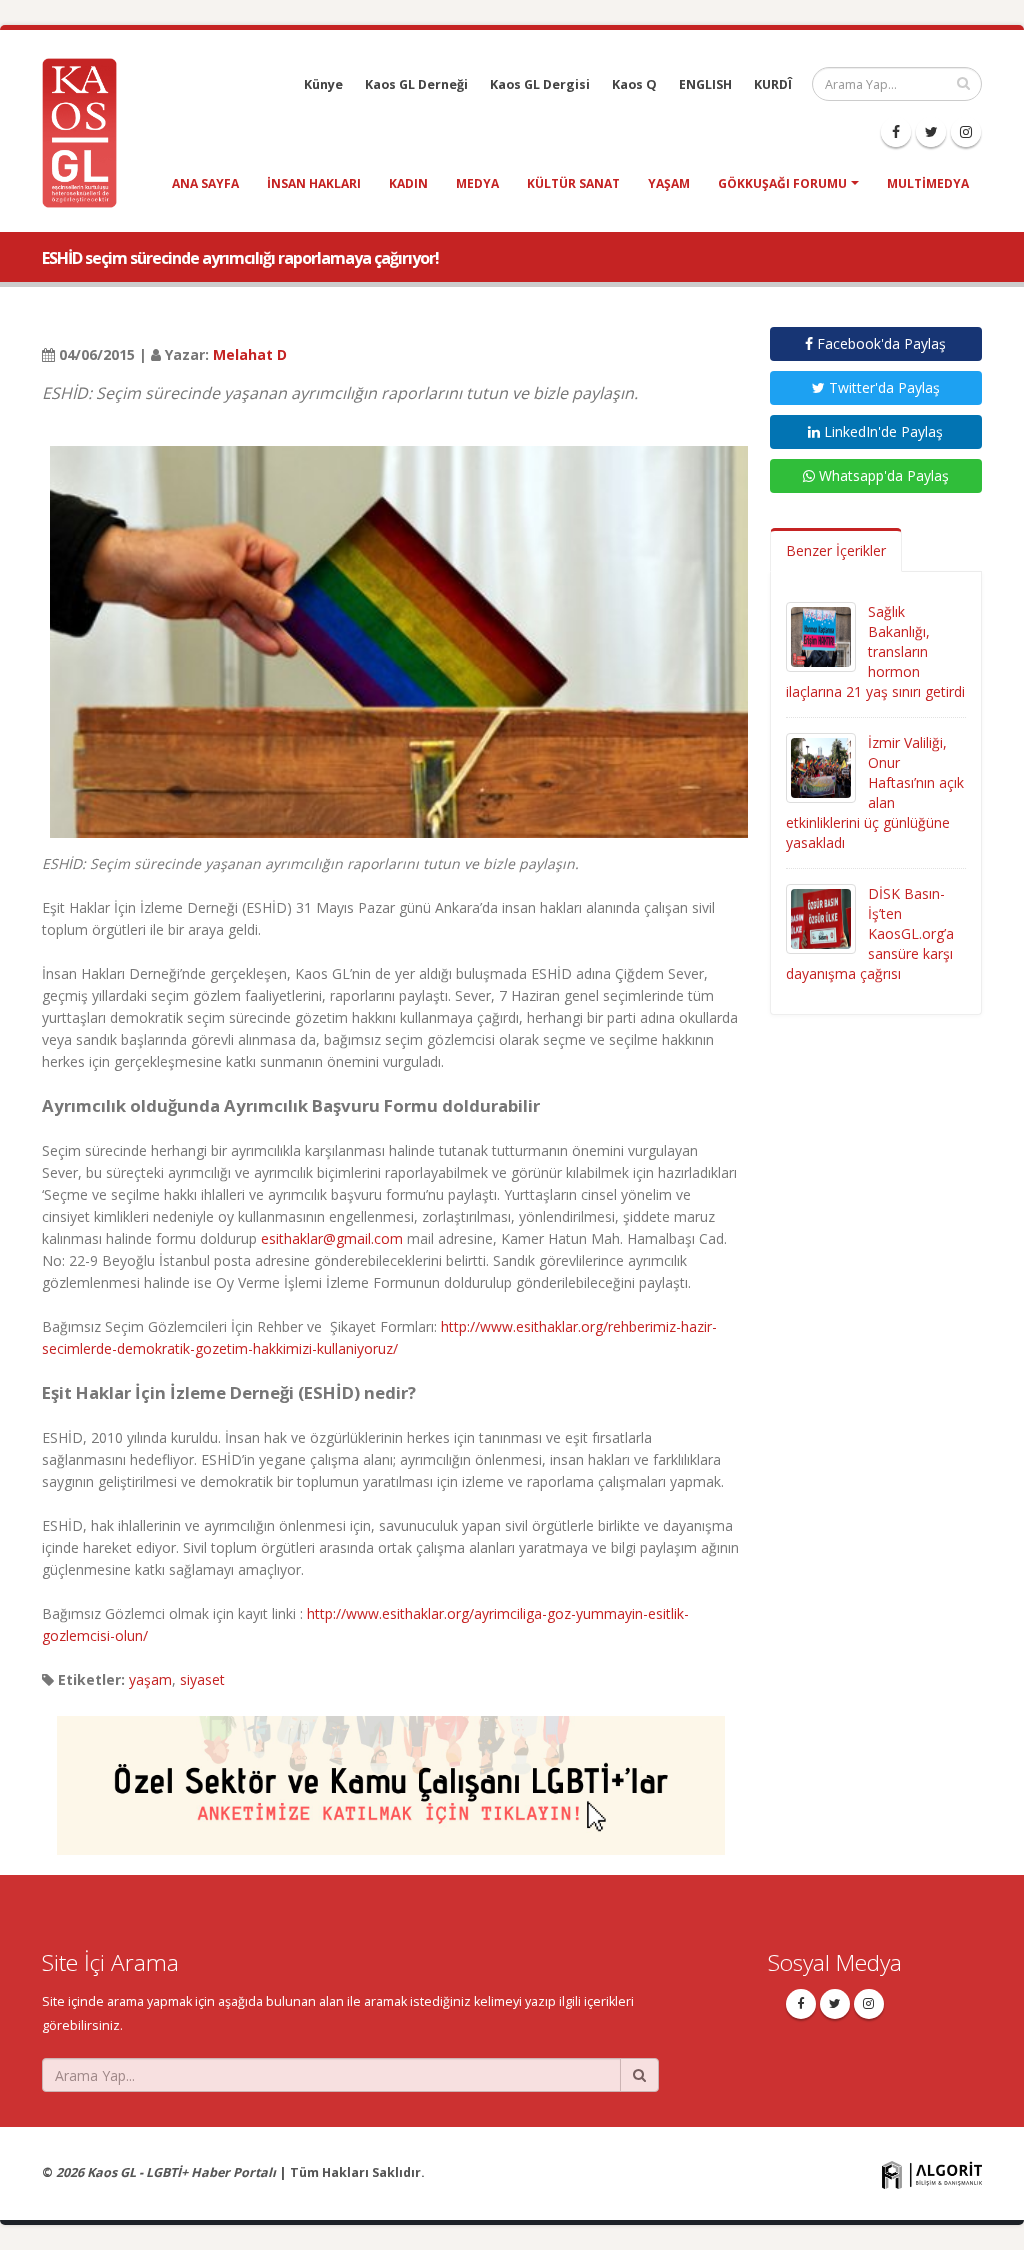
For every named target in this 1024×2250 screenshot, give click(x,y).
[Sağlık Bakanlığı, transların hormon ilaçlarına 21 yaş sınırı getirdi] (821, 635)
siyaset (202, 1679)
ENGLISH (705, 84)
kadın (408, 183)
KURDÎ (773, 84)
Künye (323, 84)
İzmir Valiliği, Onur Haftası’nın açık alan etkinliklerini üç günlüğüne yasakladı (875, 792)
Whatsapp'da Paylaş (882, 475)
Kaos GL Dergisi (540, 84)
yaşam (669, 183)
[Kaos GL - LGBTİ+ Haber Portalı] (87, 131)
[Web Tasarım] (932, 2174)
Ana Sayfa (205, 183)
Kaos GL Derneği (416, 84)
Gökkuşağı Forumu (782, 183)
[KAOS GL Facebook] (896, 132)
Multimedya (928, 183)
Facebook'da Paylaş (879, 343)
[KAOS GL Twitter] (931, 132)
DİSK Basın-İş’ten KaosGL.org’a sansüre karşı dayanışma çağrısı (870, 933)
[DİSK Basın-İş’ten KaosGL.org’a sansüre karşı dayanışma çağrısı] (821, 917)
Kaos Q (634, 84)
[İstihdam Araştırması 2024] (391, 1776)
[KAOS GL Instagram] (966, 132)
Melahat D (250, 354)
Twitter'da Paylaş (882, 387)
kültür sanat (573, 183)
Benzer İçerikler (836, 550)
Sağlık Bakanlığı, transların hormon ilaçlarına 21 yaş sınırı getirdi (875, 651)
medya (477, 183)
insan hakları (314, 183)
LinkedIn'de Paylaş (881, 431)
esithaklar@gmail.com (332, 1238)
